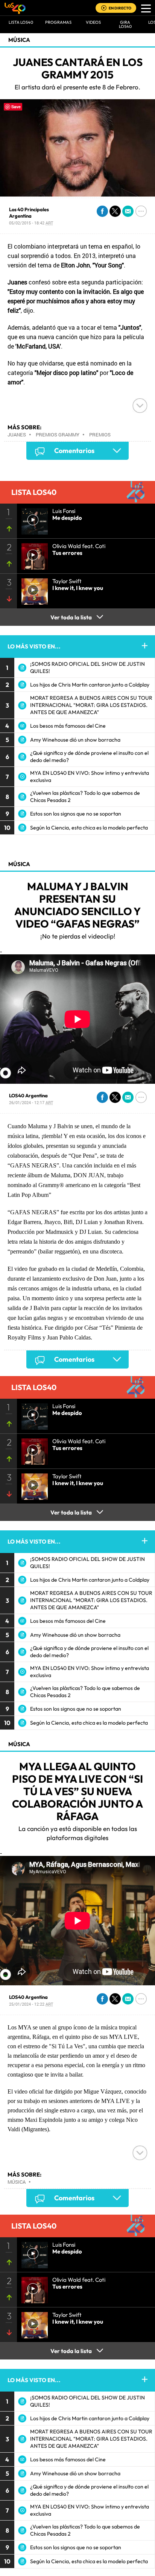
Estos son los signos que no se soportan (76, 814)
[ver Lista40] (32, 554)
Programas (58, 22)
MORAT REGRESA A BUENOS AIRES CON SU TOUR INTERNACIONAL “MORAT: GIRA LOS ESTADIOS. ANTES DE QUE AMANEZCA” (91, 705)
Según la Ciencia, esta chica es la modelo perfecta (89, 828)
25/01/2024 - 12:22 (31, 2004)
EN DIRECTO (120, 8)
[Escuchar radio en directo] (104, 8)
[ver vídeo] (32, 519)
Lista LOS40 (21, 22)
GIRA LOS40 (125, 24)
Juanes (17, 435)
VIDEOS (93, 22)
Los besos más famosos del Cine (68, 726)
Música (19, 40)
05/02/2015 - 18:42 (31, 223)
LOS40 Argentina (28, 1095)
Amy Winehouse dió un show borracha (75, 740)
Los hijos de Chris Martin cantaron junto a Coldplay (90, 685)
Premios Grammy (58, 435)
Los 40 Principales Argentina (29, 213)
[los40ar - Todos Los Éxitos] (15, 8)
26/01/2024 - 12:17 (31, 1102)
